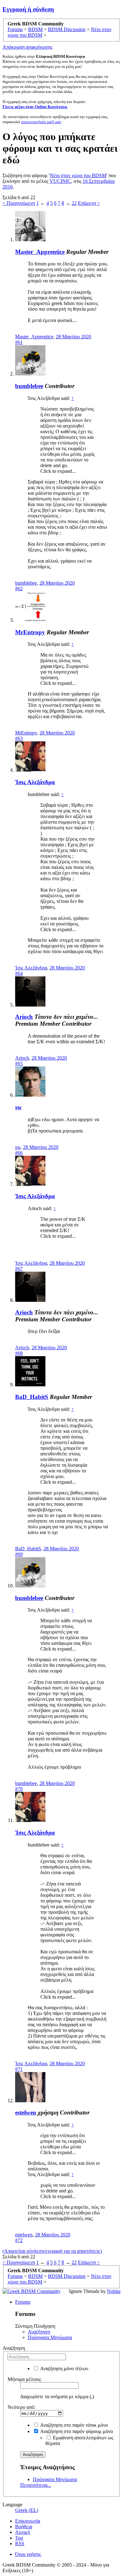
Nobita (114, 2291)
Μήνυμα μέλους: (25, 2379)
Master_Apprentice (40, 252)
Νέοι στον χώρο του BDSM (78, 175)
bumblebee (29, 386)
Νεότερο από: (21, 2407)
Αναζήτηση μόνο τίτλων (64, 2369)
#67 (19, 1269)
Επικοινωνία (28, 2521)
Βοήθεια (24, 2527)
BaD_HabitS (32, 1397)
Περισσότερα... (36, 2485)
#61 (19, 342)
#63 (19, 738)
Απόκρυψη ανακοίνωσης (27, 47)
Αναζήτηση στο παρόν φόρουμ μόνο (76, 2431)
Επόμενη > (89, 203)
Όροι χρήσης (28, 2554)
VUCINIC (60, 181)
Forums (23, 2302)
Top (19, 2538)
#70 (19, 1789)
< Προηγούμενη (19, 203)
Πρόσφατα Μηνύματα (50, 2337)
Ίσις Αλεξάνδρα (35, 782)
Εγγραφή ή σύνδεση (28, 9)
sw (18, 1107)
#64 (19, 973)
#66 (19, 1153)
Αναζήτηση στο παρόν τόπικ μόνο (73, 2425)
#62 (19, 589)
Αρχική (23, 2532)
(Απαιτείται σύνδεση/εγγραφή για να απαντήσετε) (52, 2251)
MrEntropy (30, 632)
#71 (19, 2069)
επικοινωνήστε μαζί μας (41, 122)
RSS (20, 2543)
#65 (19, 1064)
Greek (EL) (27, 2510)
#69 (19, 1554)
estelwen (26, 2112)
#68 (19, 1353)
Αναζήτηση (39, 2332)
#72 (19, 2240)
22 (74, 203)
